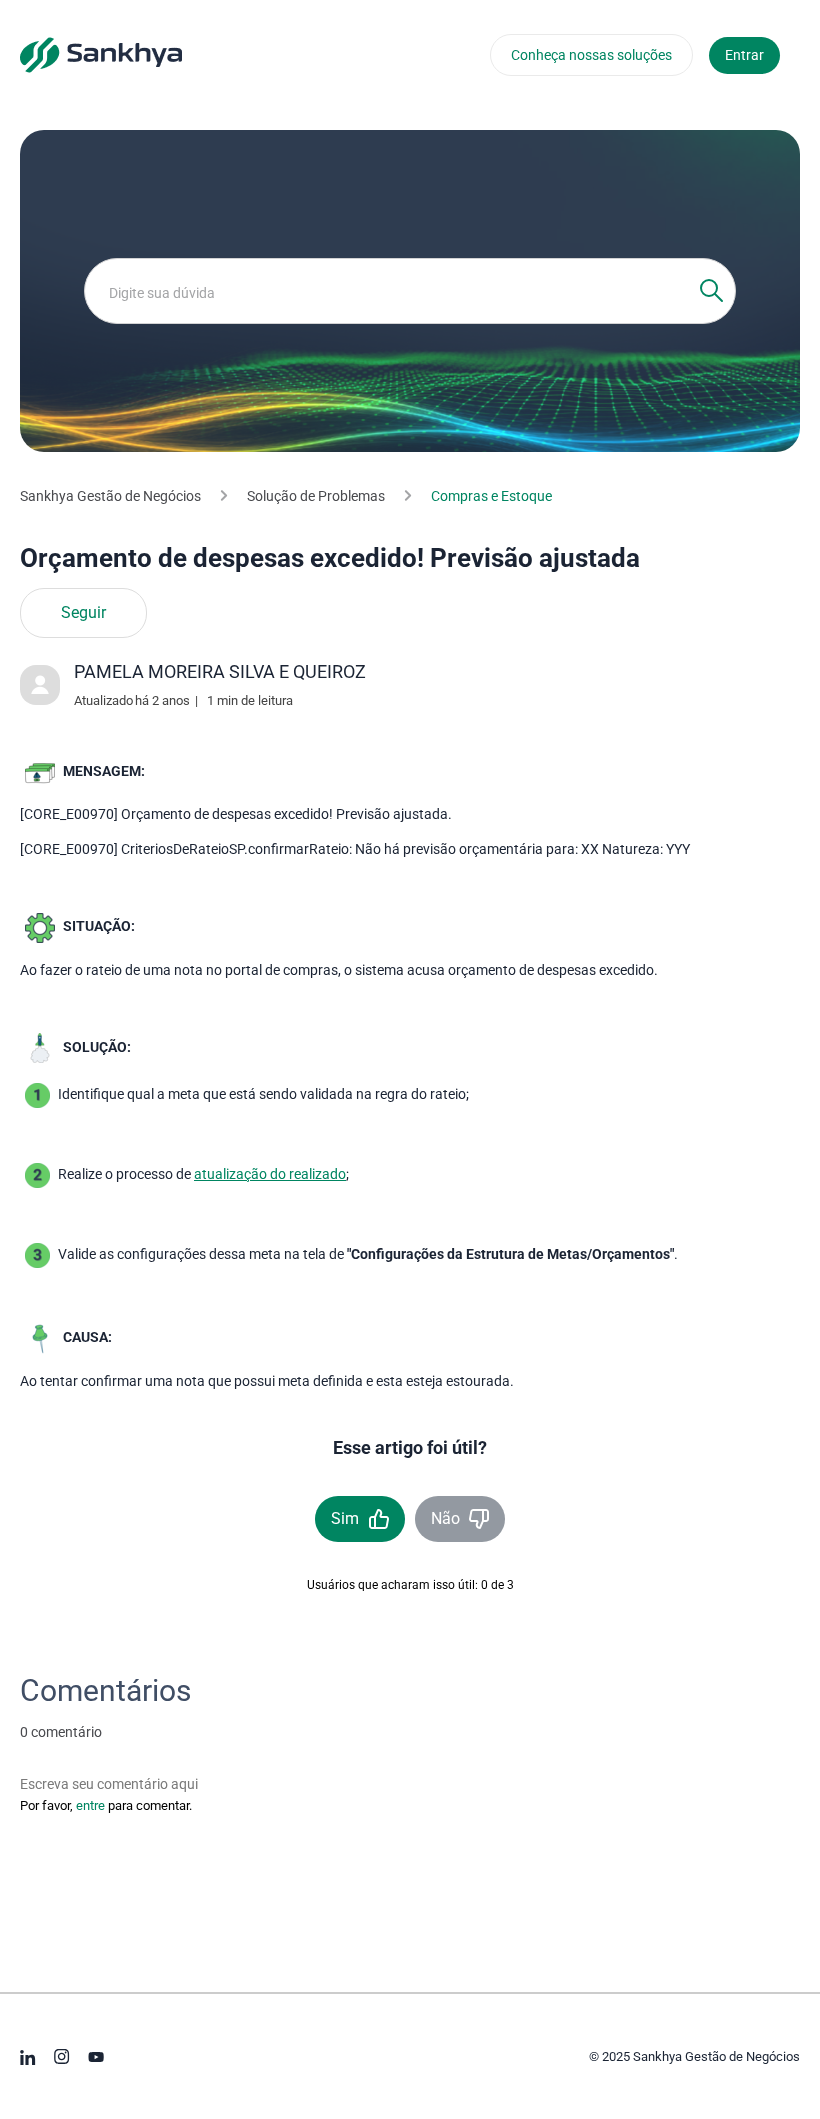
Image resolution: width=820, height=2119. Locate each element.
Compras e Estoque (491, 496)
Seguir (83, 613)
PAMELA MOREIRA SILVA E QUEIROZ (220, 671)
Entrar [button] (744, 55)
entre (90, 1805)
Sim (345, 1518)
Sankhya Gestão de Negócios (110, 496)
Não (445, 1518)
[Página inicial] (101, 54)
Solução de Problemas (316, 496)
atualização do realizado (270, 1174)
